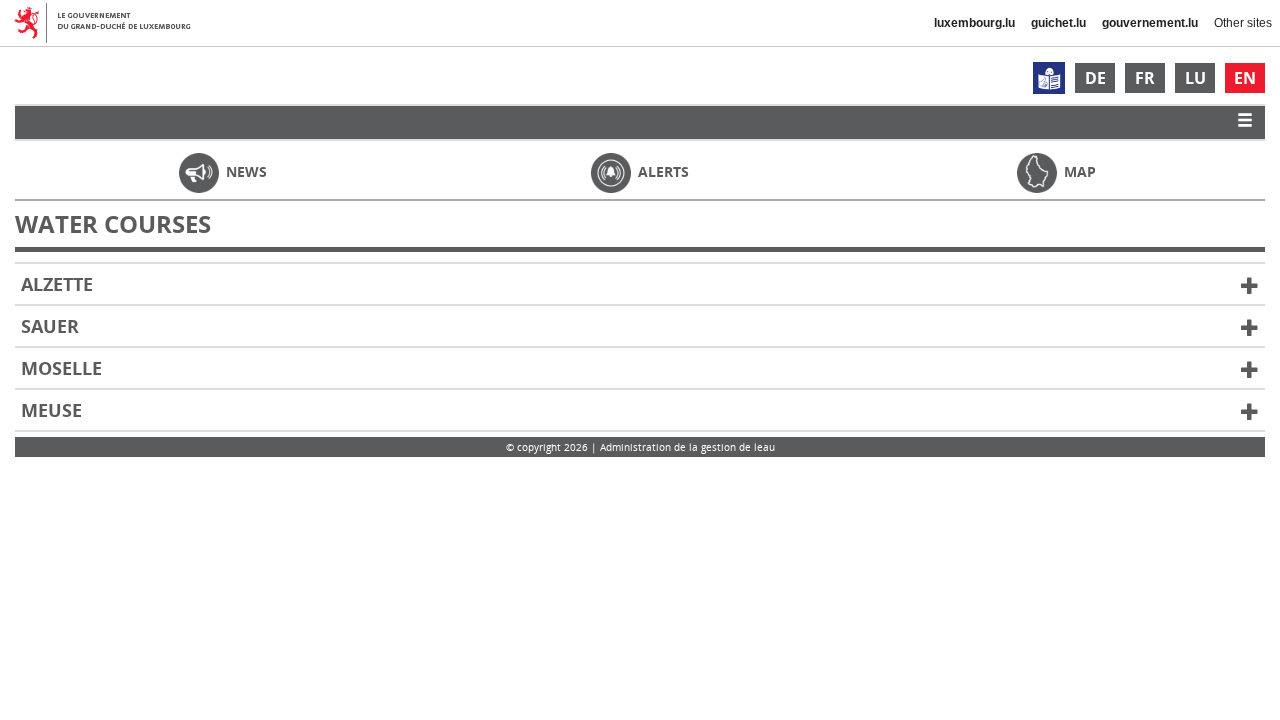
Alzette (57, 284)
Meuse (51, 410)
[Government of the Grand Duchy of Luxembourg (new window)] (110, 23)
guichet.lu (1058, 23)
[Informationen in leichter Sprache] (1049, 78)
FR (1145, 78)
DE (1095, 78)
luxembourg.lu (974, 23)
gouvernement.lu (1150, 23)
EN (1245, 78)
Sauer (50, 326)
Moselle (61, 368)
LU (1195, 78)
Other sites (1243, 23)
